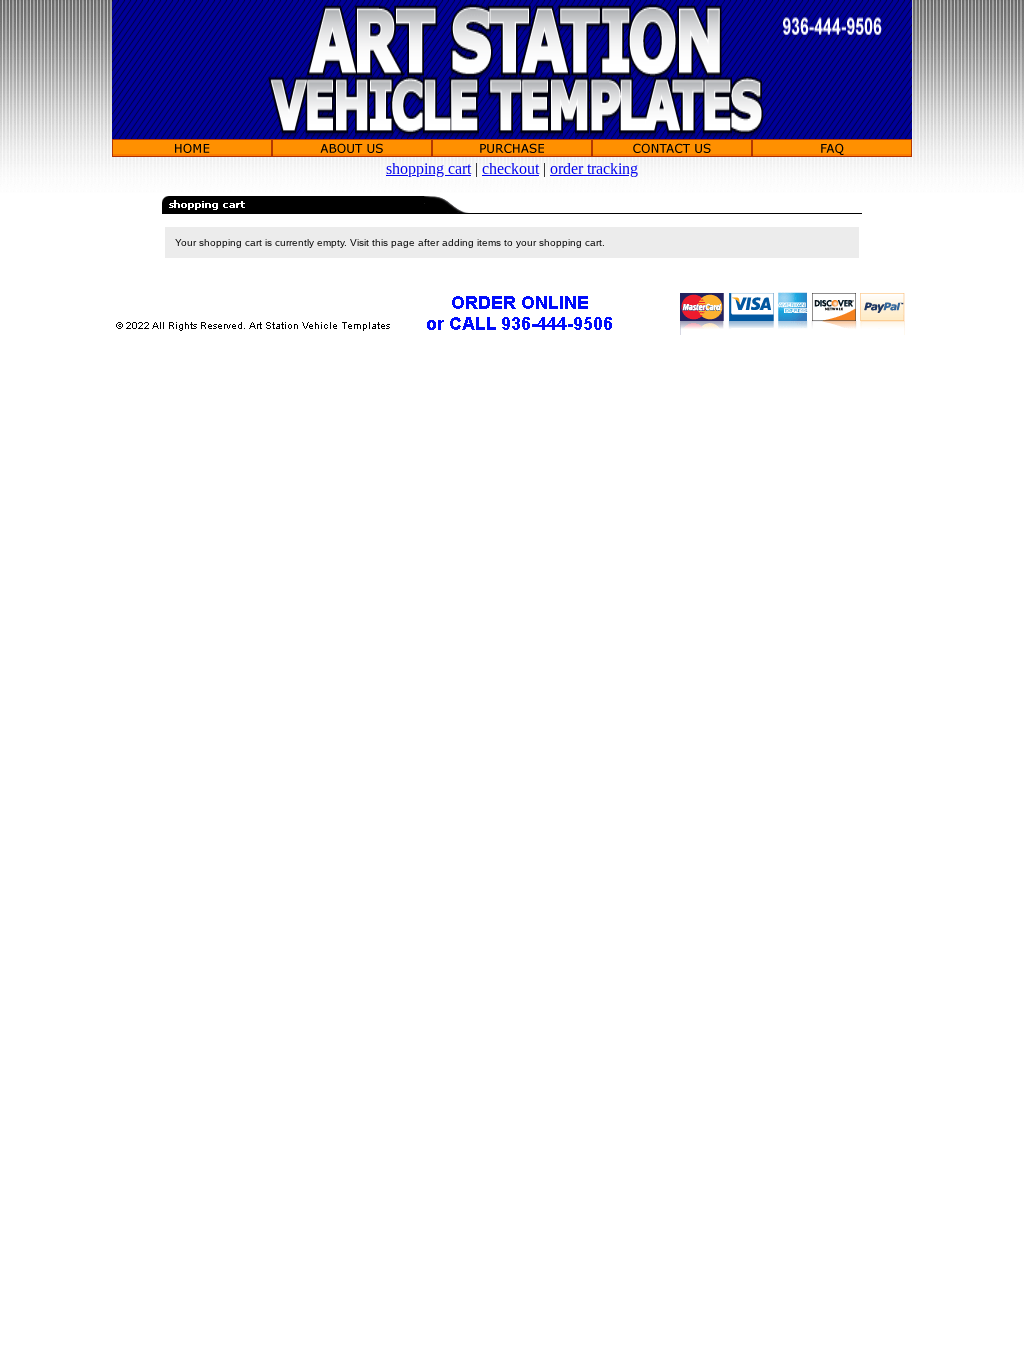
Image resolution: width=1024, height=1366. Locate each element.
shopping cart (428, 168)
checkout (510, 168)
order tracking (594, 168)
